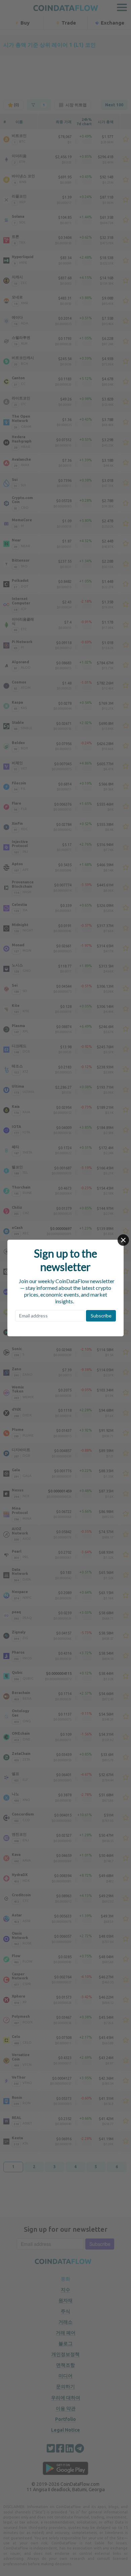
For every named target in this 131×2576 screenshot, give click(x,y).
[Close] (123, 1240)
